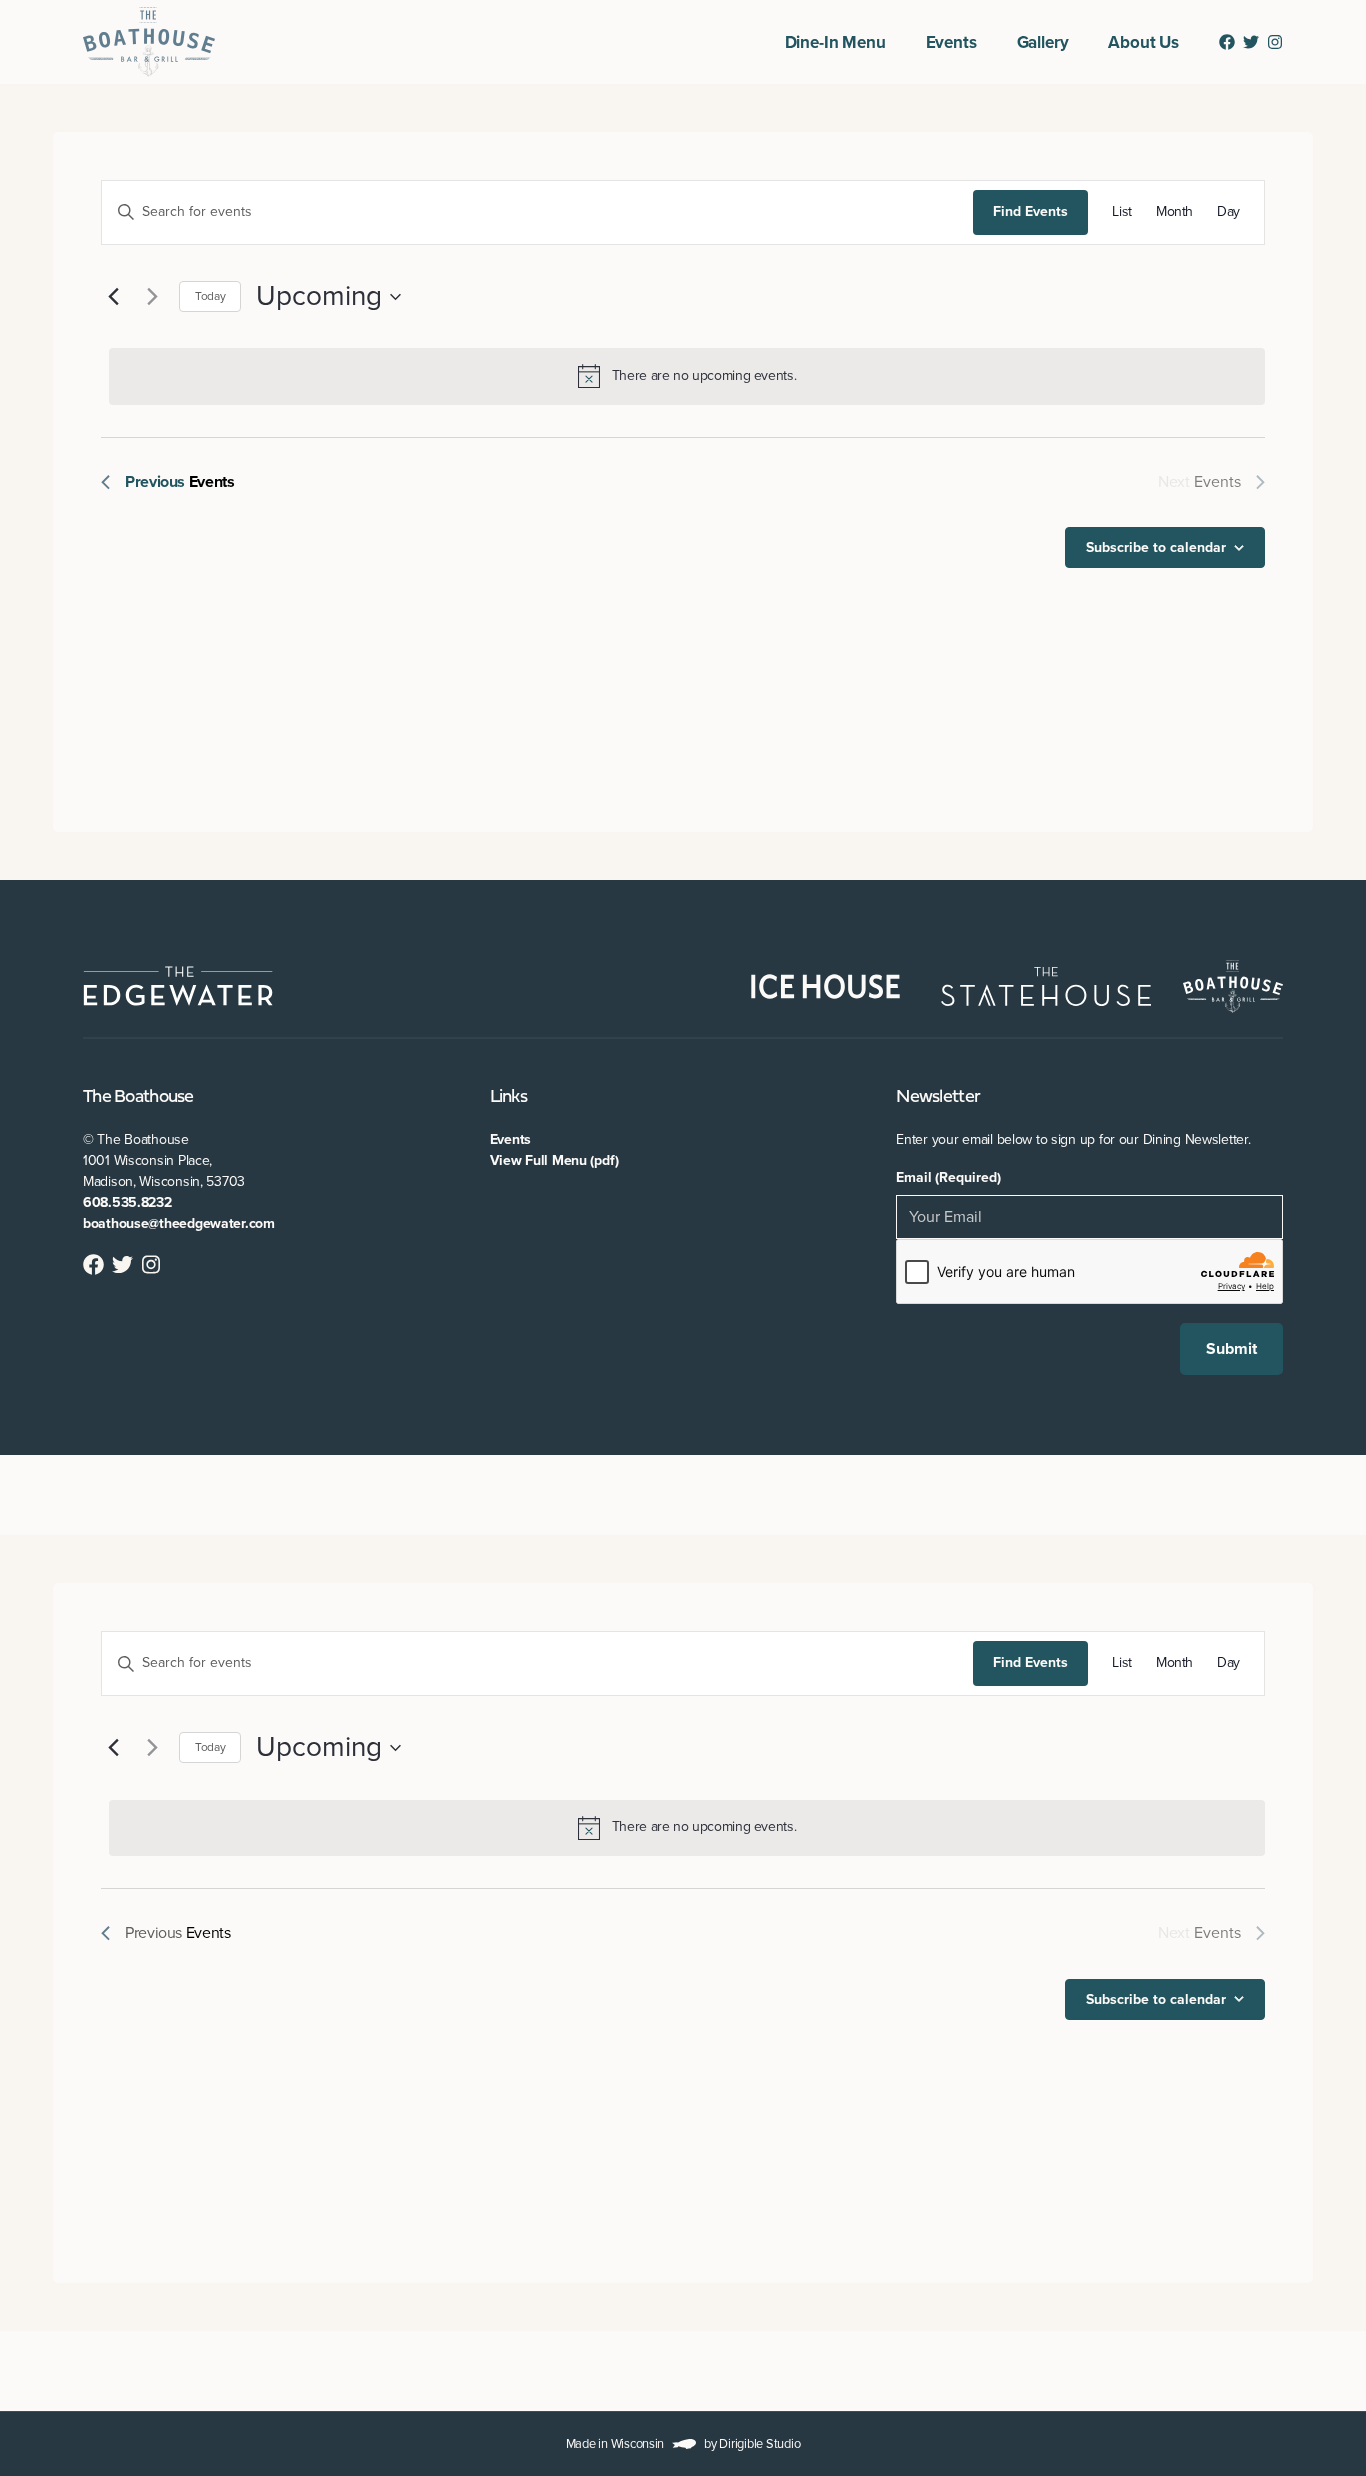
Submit (1231, 1349)
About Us (1143, 42)
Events (951, 42)
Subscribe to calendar (1156, 547)
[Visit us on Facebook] (1227, 42)
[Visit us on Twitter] (1251, 42)
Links (508, 1097)
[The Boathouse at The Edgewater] (149, 42)
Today (210, 296)
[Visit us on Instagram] (1275, 42)
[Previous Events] (113, 297)
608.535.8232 (127, 1202)
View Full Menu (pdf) (554, 1160)
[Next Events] (152, 297)
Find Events (1030, 211)
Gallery (1043, 42)
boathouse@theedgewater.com (179, 1223)
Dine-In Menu (835, 42)
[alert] (687, 376)
